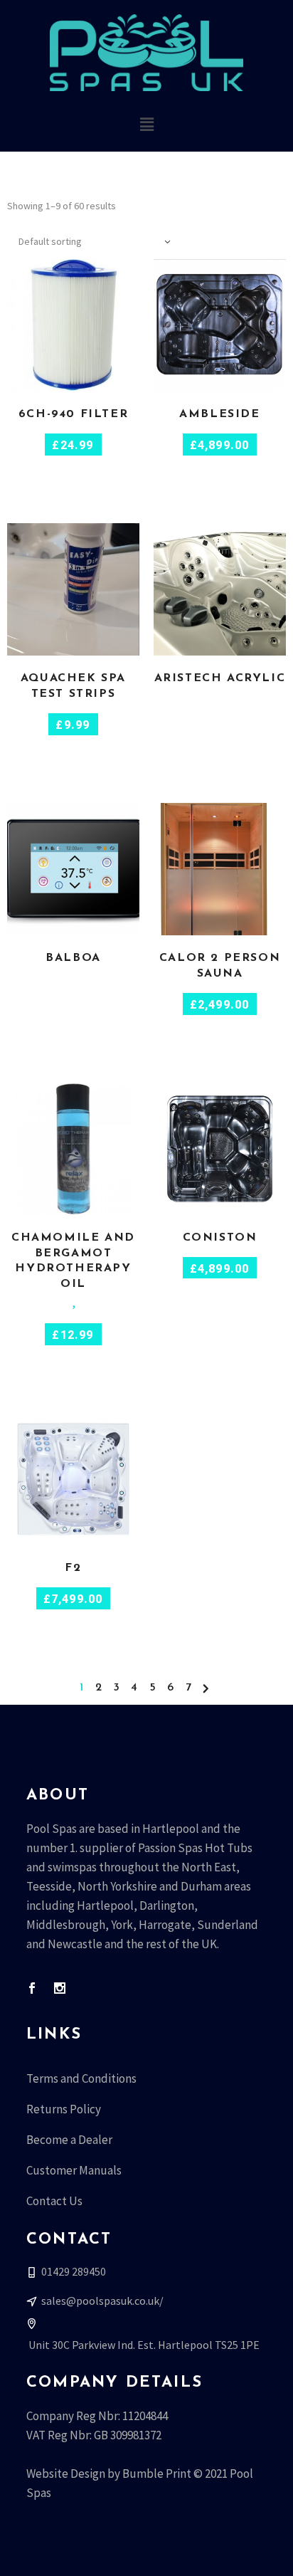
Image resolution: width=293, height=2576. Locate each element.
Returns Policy (64, 2109)
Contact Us (54, 2201)
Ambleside (219, 414)
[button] (146, 124)
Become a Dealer (69, 2140)
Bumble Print (157, 2474)
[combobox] (96, 241)
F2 (73, 1568)
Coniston (220, 1238)
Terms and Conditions (81, 2078)
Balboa (73, 958)
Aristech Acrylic (220, 678)
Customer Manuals (74, 2170)
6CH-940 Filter (73, 414)
